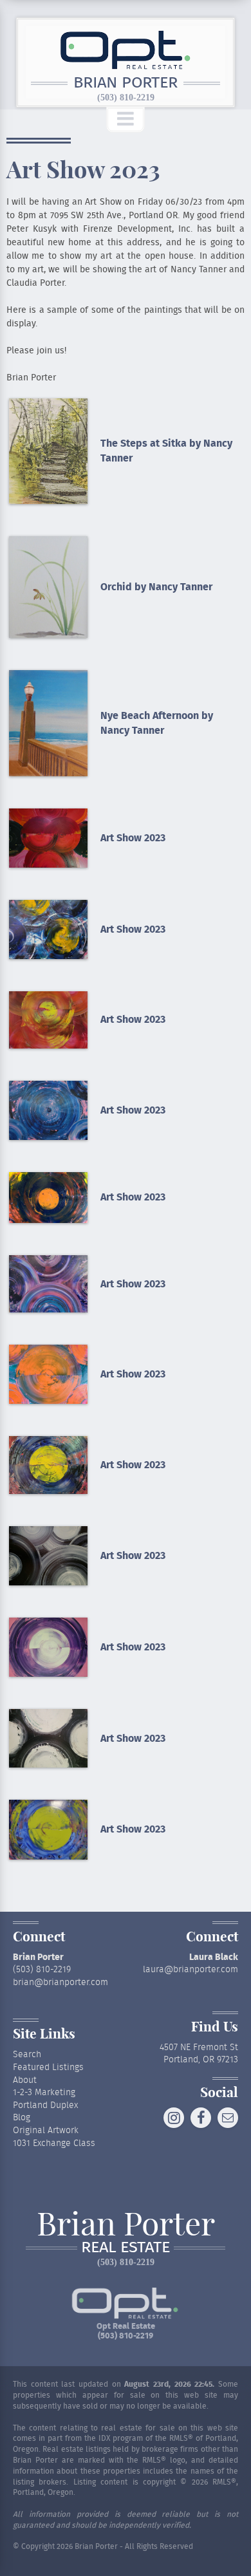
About (25, 2080)
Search (27, 2055)
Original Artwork (46, 2131)
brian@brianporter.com (60, 1983)
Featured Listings (48, 2067)
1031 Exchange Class (54, 2143)
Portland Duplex (45, 2105)
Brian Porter (126, 83)
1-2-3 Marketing (44, 2093)
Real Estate (126, 2248)
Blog (22, 2118)
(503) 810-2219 (126, 98)
